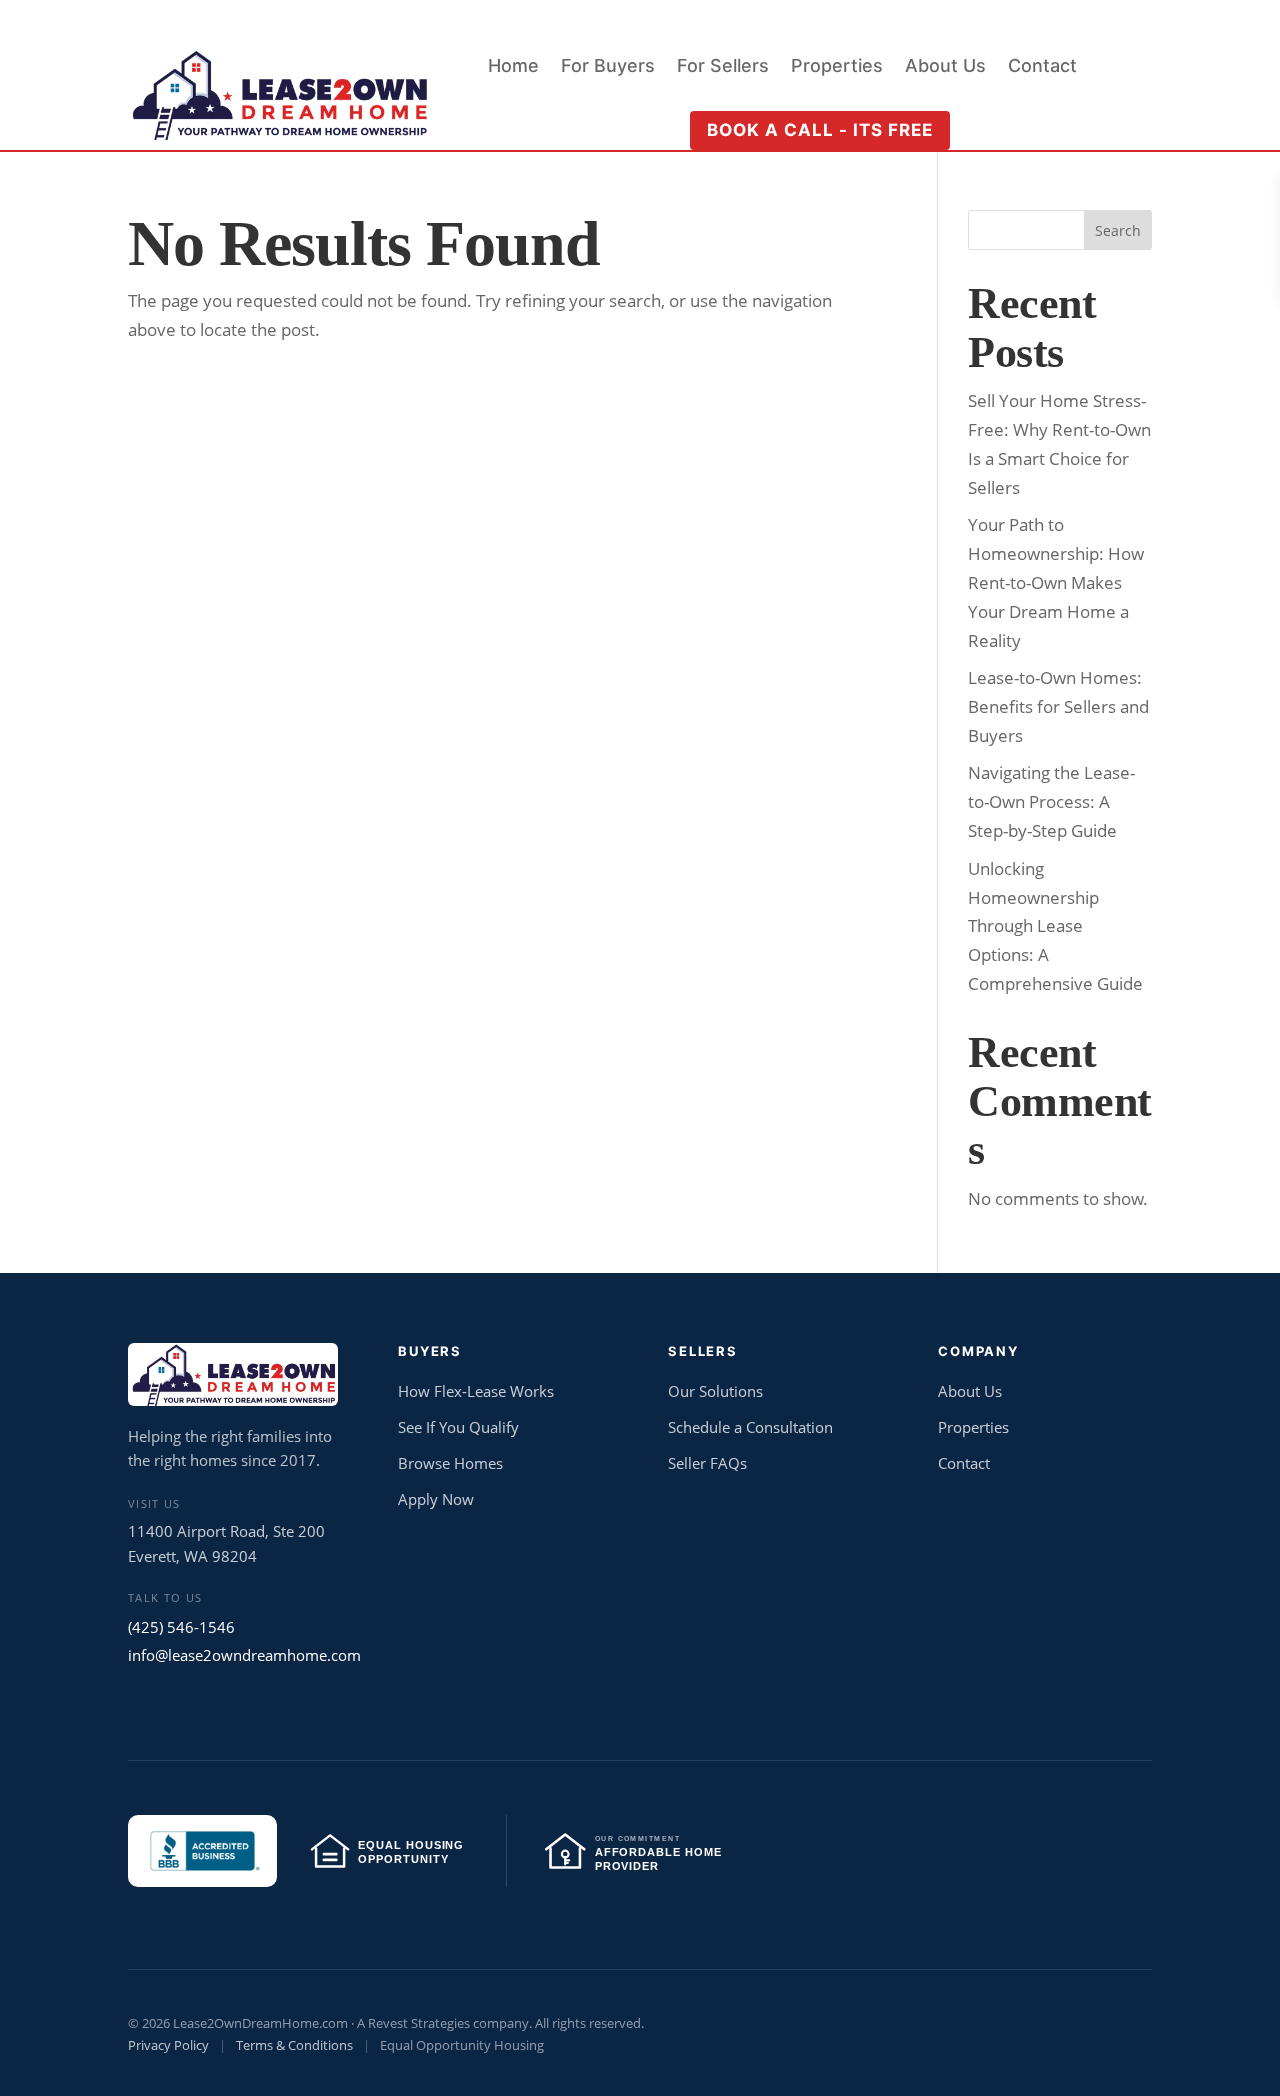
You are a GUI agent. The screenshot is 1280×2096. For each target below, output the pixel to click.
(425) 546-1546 (181, 1627)
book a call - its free (820, 130)
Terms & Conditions (294, 2045)
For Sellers (723, 67)
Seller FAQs (707, 1463)
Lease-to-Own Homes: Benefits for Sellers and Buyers (1058, 706)
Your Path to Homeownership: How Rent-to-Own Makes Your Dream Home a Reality (1056, 582)
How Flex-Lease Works (476, 1391)
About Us (945, 67)
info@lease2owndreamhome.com (235, 1655)
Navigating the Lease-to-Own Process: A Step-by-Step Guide (1051, 801)
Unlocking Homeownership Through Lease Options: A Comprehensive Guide (1055, 926)
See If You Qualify (458, 1427)
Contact (1042, 67)
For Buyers (608, 67)
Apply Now (436, 1499)
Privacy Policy (168, 2045)
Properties (837, 67)
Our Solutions (715, 1391)
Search (1118, 230)
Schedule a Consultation (750, 1427)
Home (513, 67)
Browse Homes (450, 1463)
